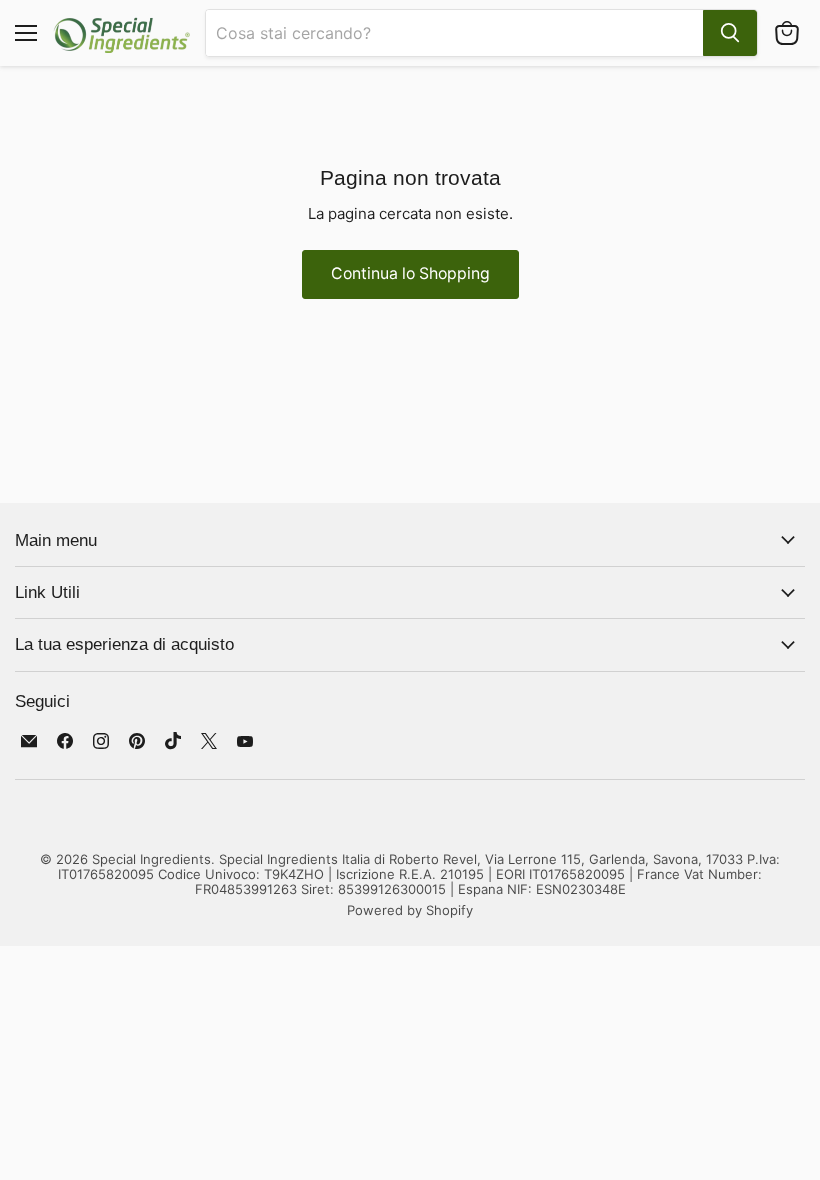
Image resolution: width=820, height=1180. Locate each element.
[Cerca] (730, 33)
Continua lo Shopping (410, 273)
